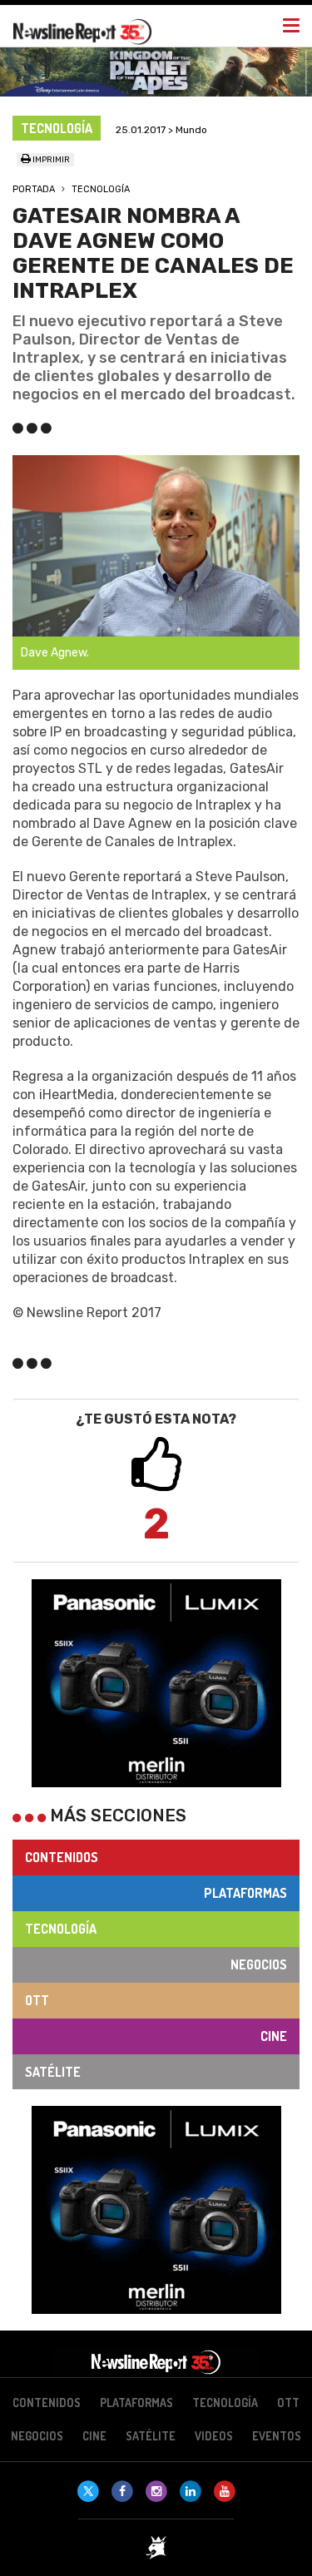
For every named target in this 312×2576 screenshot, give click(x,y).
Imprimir (50, 160)
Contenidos (62, 1857)
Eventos (277, 2436)
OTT (37, 2000)
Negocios (259, 1964)
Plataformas (245, 1893)
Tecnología (101, 189)
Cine (274, 2036)
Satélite (53, 2072)
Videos (214, 2436)
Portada (34, 189)
